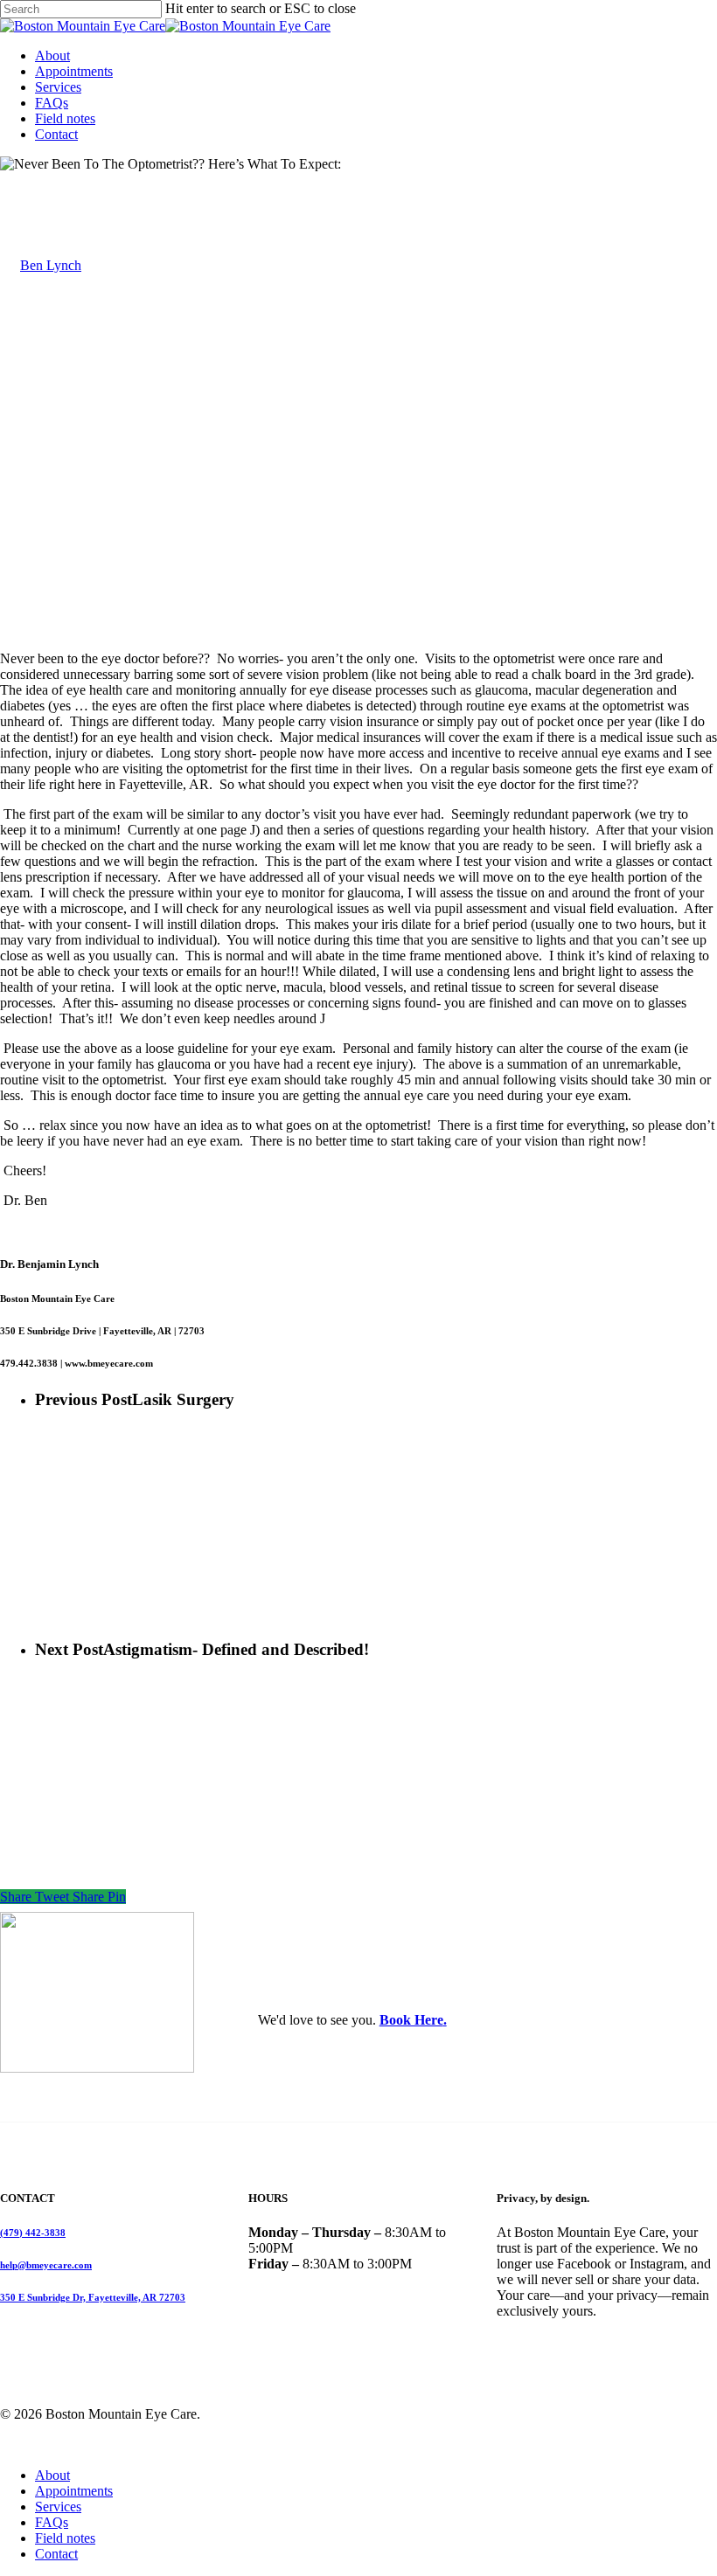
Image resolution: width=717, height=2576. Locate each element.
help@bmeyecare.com (46, 2265)
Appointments (74, 2491)
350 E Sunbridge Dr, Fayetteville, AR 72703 (93, 2297)
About (52, 2475)
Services (58, 2507)
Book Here (411, 2020)
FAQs (52, 2522)
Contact (56, 2554)
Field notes (65, 2538)
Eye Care (26, 180)
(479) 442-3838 (33, 2233)
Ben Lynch (51, 265)
